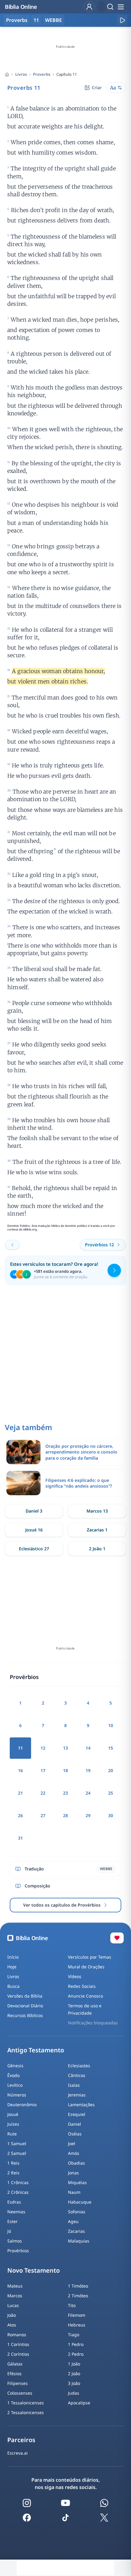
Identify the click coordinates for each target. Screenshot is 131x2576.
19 (88, 1770)
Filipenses (18, 2383)
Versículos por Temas (90, 1957)
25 (111, 1793)
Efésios (14, 2374)
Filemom (77, 2315)
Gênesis (15, 2066)
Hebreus (77, 2325)
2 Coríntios (18, 2354)
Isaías (74, 2085)
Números (17, 2095)
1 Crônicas (18, 2182)
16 (20, 1770)
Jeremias (77, 2095)
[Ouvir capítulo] (122, 20)
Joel (72, 2143)
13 (65, 1748)
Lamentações (81, 2105)
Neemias (16, 2212)
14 (88, 1748)
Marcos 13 (97, 1511)
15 (111, 1748)
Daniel (74, 2124)
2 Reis (13, 2173)
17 (43, 1770)
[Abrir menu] (121, 7)
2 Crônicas (18, 2192)
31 (20, 1838)
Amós (74, 2153)
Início (13, 1957)
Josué (13, 2114)
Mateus (15, 2286)
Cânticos (77, 2075)
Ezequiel (77, 2114)
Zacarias (76, 2231)
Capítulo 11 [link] (67, 74)
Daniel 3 (34, 1511)
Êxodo (13, 2075)
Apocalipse (79, 2403)
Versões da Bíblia (25, 1996)
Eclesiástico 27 (34, 1549)
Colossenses (20, 2393)
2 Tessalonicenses (26, 2412)
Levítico (15, 2085)
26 (20, 1815)
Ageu (73, 2221)
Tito (72, 2305)
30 (111, 1815)
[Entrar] (89, 7)
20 (111, 1770)
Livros (21, 74)
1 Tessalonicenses (26, 2403)
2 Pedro (76, 2354)
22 (43, 1793)
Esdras (14, 2202)
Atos (12, 2325)
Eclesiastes (79, 2066)
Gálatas (15, 2364)
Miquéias (77, 2182)
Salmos (15, 2241)
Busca (13, 1986)
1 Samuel (17, 2143)
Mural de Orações (86, 1967)
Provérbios (18, 2251)
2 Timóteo (78, 2296)
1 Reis (13, 2163)
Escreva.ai (18, 2453)
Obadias (76, 2163)
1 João (74, 2364)
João (12, 2315)
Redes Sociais (82, 1986)
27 (43, 1815)
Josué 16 (34, 1530)
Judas (74, 2393)
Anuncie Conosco (85, 1996)
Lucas (13, 2305)
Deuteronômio (22, 2105)
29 (88, 1815)
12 (43, 1748)
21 (20, 1793)
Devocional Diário (25, 2006)
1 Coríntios (18, 2344)
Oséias (75, 2134)
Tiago (74, 2335)
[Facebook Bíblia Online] (27, 2518)
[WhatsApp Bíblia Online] (104, 2503)
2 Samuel (17, 2153)
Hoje (12, 1967)
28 (65, 1815)
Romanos (17, 2335)
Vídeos (75, 1976)
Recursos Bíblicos (25, 2015)
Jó (9, 2231)
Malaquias (79, 2241)
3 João (74, 2383)
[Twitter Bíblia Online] (104, 2518)
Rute (12, 2134)
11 (36, 20)
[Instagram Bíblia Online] (27, 2503)
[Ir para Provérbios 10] (12, 1245)
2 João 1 (97, 1549)
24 (88, 1793)
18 (65, 1770)
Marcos (15, 2296)
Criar (97, 87)
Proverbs (42, 74)
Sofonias (77, 2212)
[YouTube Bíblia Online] (65, 2503)
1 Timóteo (78, 2286)
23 (65, 1793)
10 (111, 1725)
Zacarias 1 (97, 1530)
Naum (74, 2192)
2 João (74, 2374)
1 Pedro (76, 2344)
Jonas (73, 2173)
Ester (12, 2221)
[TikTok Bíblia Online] (65, 2518)
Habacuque (80, 2202)
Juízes (13, 2124)
